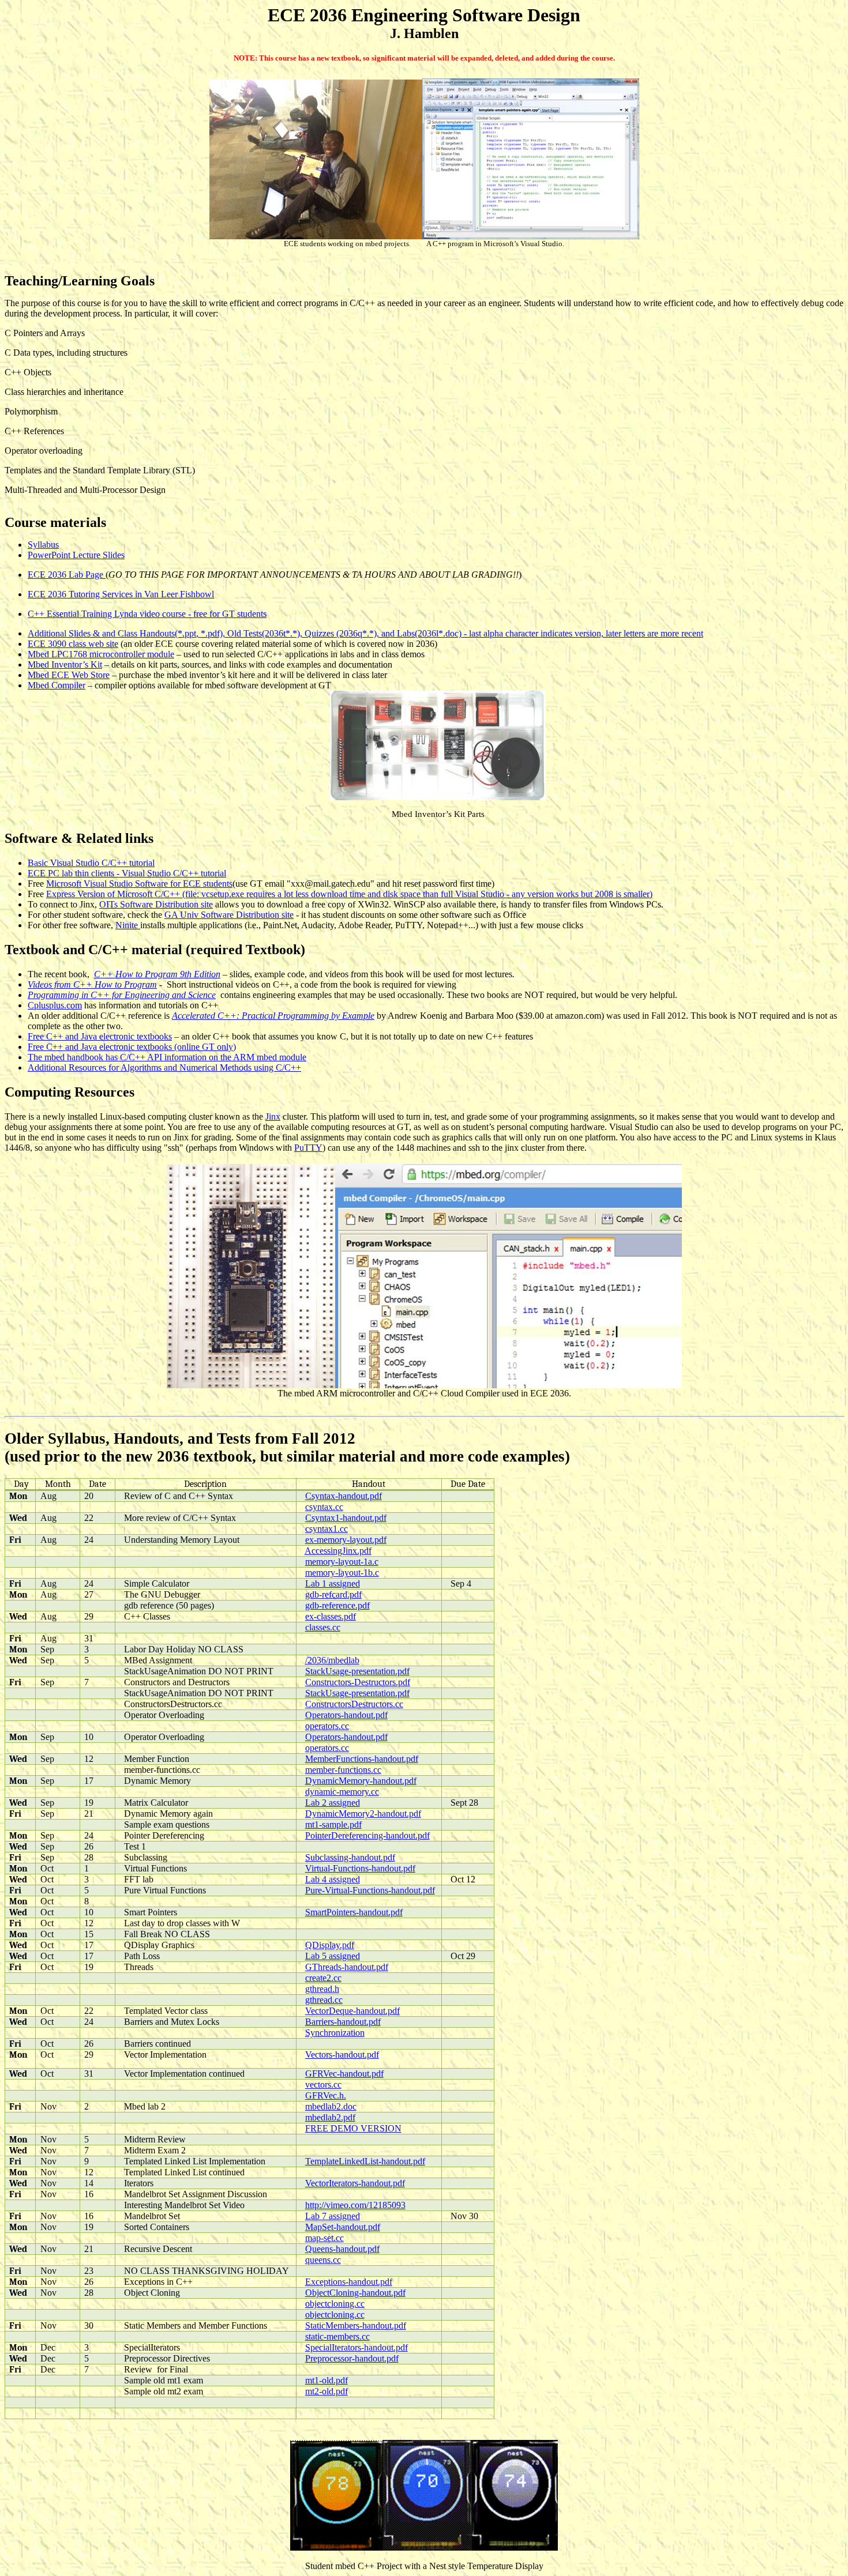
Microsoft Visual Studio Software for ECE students (139, 884)
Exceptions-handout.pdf (349, 2282)
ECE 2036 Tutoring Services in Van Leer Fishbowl (121, 594)
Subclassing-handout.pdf (350, 1857)
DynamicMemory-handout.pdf (361, 1781)
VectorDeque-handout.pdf (352, 2011)
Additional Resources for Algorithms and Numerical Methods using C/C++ (164, 1067)
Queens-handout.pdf (342, 2249)
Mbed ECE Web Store (69, 675)
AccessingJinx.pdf (338, 1551)
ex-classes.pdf (331, 1616)
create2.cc (323, 1978)
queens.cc (323, 2260)
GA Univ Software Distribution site (229, 915)
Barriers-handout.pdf (343, 2022)
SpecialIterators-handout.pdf (357, 2347)
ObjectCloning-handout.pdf (355, 2293)
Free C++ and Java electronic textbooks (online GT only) (132, 1047)
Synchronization (335, 2033)
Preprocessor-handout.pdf (352, 2358)
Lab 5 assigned (333, 1956)
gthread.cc (324, 2000)
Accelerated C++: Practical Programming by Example (273, 1016)
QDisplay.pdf (330, 1945)
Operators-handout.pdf (346, 1715)
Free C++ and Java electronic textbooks (100, 1036)
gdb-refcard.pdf (333, 1594)
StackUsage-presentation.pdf (357, 1671)
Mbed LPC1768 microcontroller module (101, 654)
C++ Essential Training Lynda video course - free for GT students (147, 614)
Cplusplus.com (55, 1005)
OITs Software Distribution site (156, 904)
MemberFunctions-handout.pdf (362, 1759)
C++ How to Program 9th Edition (157, 974)
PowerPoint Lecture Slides (76, 555)
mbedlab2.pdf (330, 2117)
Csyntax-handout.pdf (344, 1496)
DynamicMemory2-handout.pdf (363, 1814)
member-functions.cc (343, 1770)
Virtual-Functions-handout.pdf (360, 1868)
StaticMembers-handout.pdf (356, 2325)
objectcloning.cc (335, 2304)
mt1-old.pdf (327, 2380)
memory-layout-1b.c (342, 1573)
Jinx (273, 1116)
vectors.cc (323, 2084)
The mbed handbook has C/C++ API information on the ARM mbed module (167, 1057)
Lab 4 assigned (333, 1879)
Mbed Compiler (57, 685)
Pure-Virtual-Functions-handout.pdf (370, 1890)
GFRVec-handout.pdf (344, 2074)
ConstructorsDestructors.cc (354, 1704)
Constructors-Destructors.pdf (358, 1682)
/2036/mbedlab (332, 1660)
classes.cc (323, 1627)
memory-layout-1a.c (342, 1562)
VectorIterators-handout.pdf (355, 2183)
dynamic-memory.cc (342, 1792)
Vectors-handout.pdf (342, 2055)
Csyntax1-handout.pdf (346, 1518)
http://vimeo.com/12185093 (355, 2205)
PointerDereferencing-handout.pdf (367, 1835)
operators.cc (327, 1726)
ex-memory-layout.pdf (346, 1540)
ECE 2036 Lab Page (67, 575)
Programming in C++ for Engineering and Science (122, 995)
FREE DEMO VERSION (353, 2128)
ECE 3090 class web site (73, 644)
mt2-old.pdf (327, 2391)
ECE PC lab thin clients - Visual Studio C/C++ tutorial (127, 873)
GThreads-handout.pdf (347, 1967)
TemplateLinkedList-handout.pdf (365, 2161)
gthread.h (322, 1989)
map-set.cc (324, 2238)
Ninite (128, 925)
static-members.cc (337, 2336)
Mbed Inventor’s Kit (65, 664)
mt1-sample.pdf (333, 1824)
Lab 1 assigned (333, 1583)
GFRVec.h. (326, 2095)
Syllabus (43, 545)
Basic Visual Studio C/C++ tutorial (91, 863)
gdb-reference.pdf (337, 1605)
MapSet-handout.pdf (343, 2227)
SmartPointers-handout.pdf (354, 1912)
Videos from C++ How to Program (92, 984)
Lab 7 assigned (333, 2216)
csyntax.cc (324, 1507)
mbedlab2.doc (331, 2106)
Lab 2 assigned (333, 1803)
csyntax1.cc (327, 1529)
